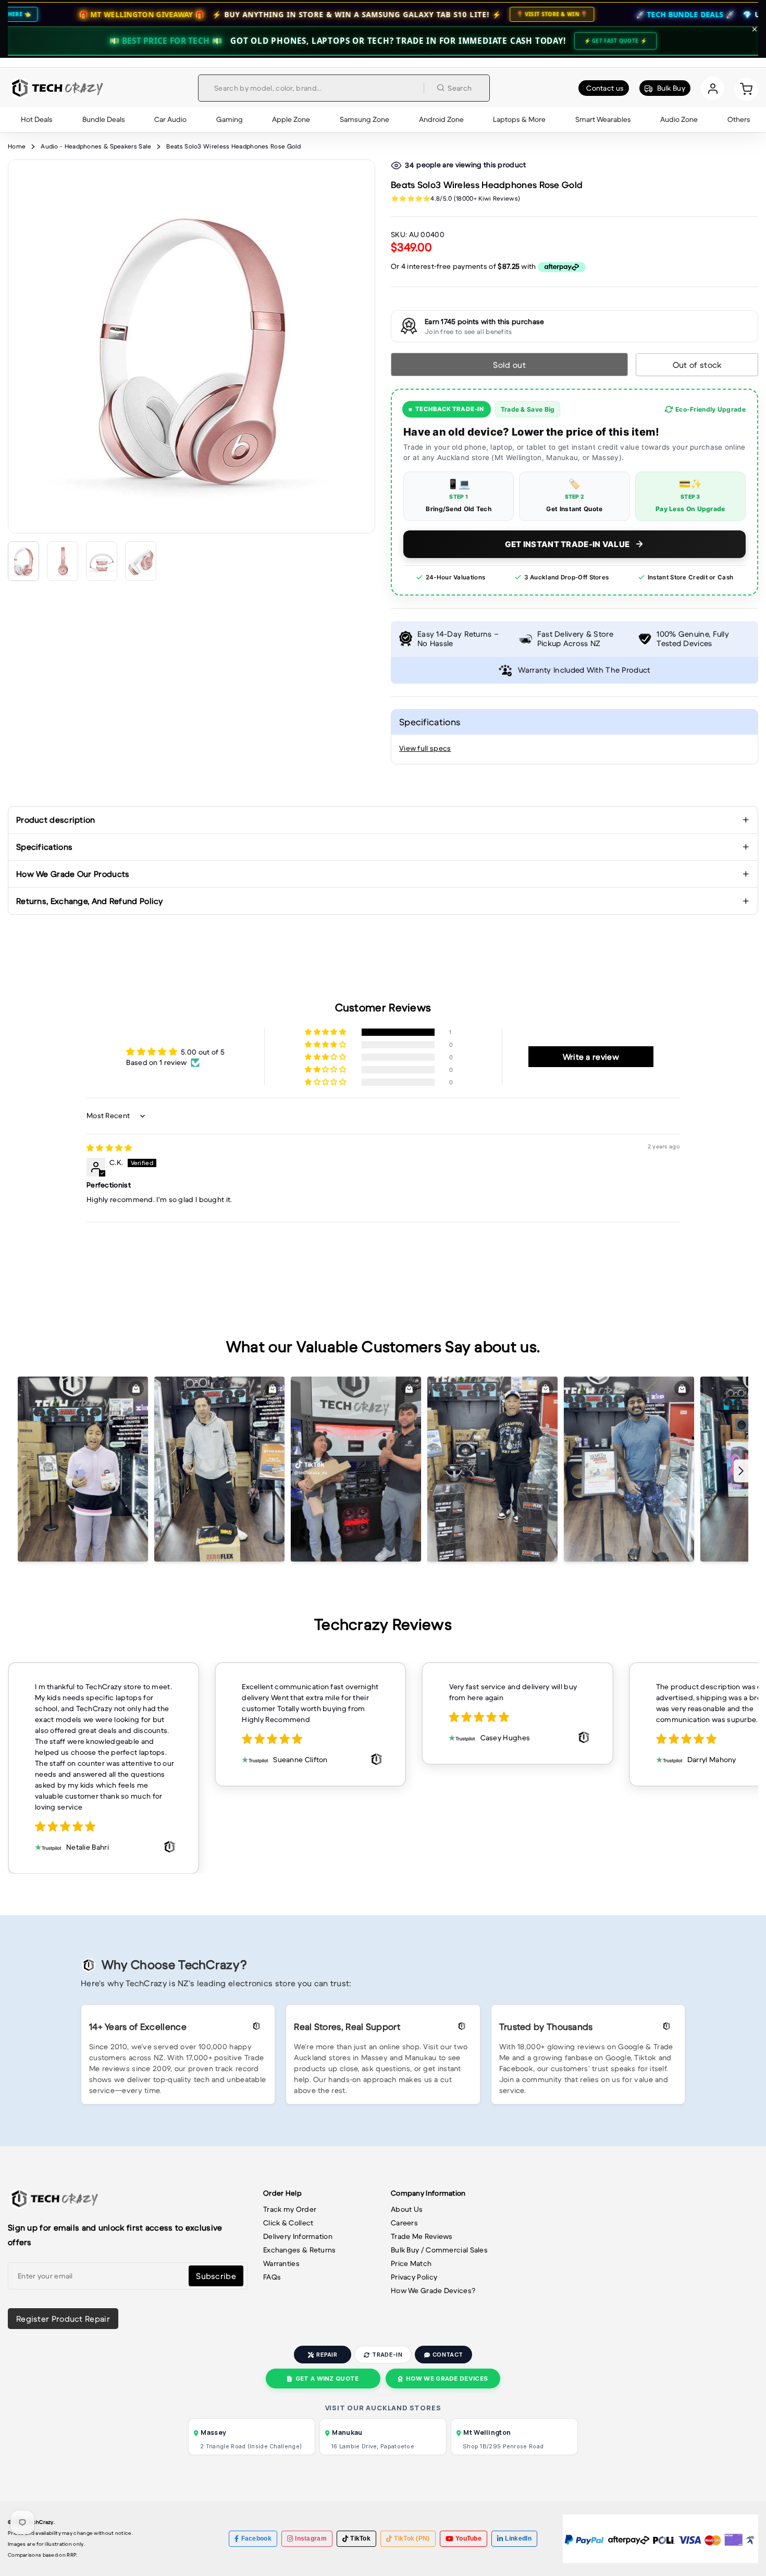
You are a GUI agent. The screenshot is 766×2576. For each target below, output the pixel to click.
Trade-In (387, 2355)
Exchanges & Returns (300, 2250)
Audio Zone (679, 119)
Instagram (311, 2538)
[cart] (746, 88)
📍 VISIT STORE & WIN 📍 (432, 14)
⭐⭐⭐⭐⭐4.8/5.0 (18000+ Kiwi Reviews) (455, 198)
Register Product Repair (63, 2319)
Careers (404, 2223)
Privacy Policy (414, 2277)
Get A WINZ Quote (327, 2379)
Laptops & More (519, 119)
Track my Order (290, 2209)
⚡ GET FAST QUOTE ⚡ (615, 41)
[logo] (56, 88)
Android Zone (441, 119)
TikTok (360, 2538)
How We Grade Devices (447, 2379)
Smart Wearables (603, 119)
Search (460, 88)
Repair (327, 2355)
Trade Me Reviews (422, 2236)
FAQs (272, 2277)
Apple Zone (291, 119)
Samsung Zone (365, 119)
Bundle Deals (104, 119)
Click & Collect (288, 2223)
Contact (448, 2355)
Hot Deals (37, 119)
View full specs (425, 748)
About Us (407, 2209)
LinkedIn (518, 2538)
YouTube (468, 2538)
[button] (326, 1032)
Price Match (411, 2263)
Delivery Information (298, 2236)
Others (739, 119)
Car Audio (170, 119)
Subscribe (216, 2276)
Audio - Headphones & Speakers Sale (96, 146)
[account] (713, 88)
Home (17, 146)
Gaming (230, 119)
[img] (109, 1148)
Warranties (281, 2263)
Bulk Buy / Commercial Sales (439, 2250)
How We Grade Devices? (433, 2290)
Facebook (256, 2538)
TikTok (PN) (412, 2538)
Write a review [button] (591, 1057)
